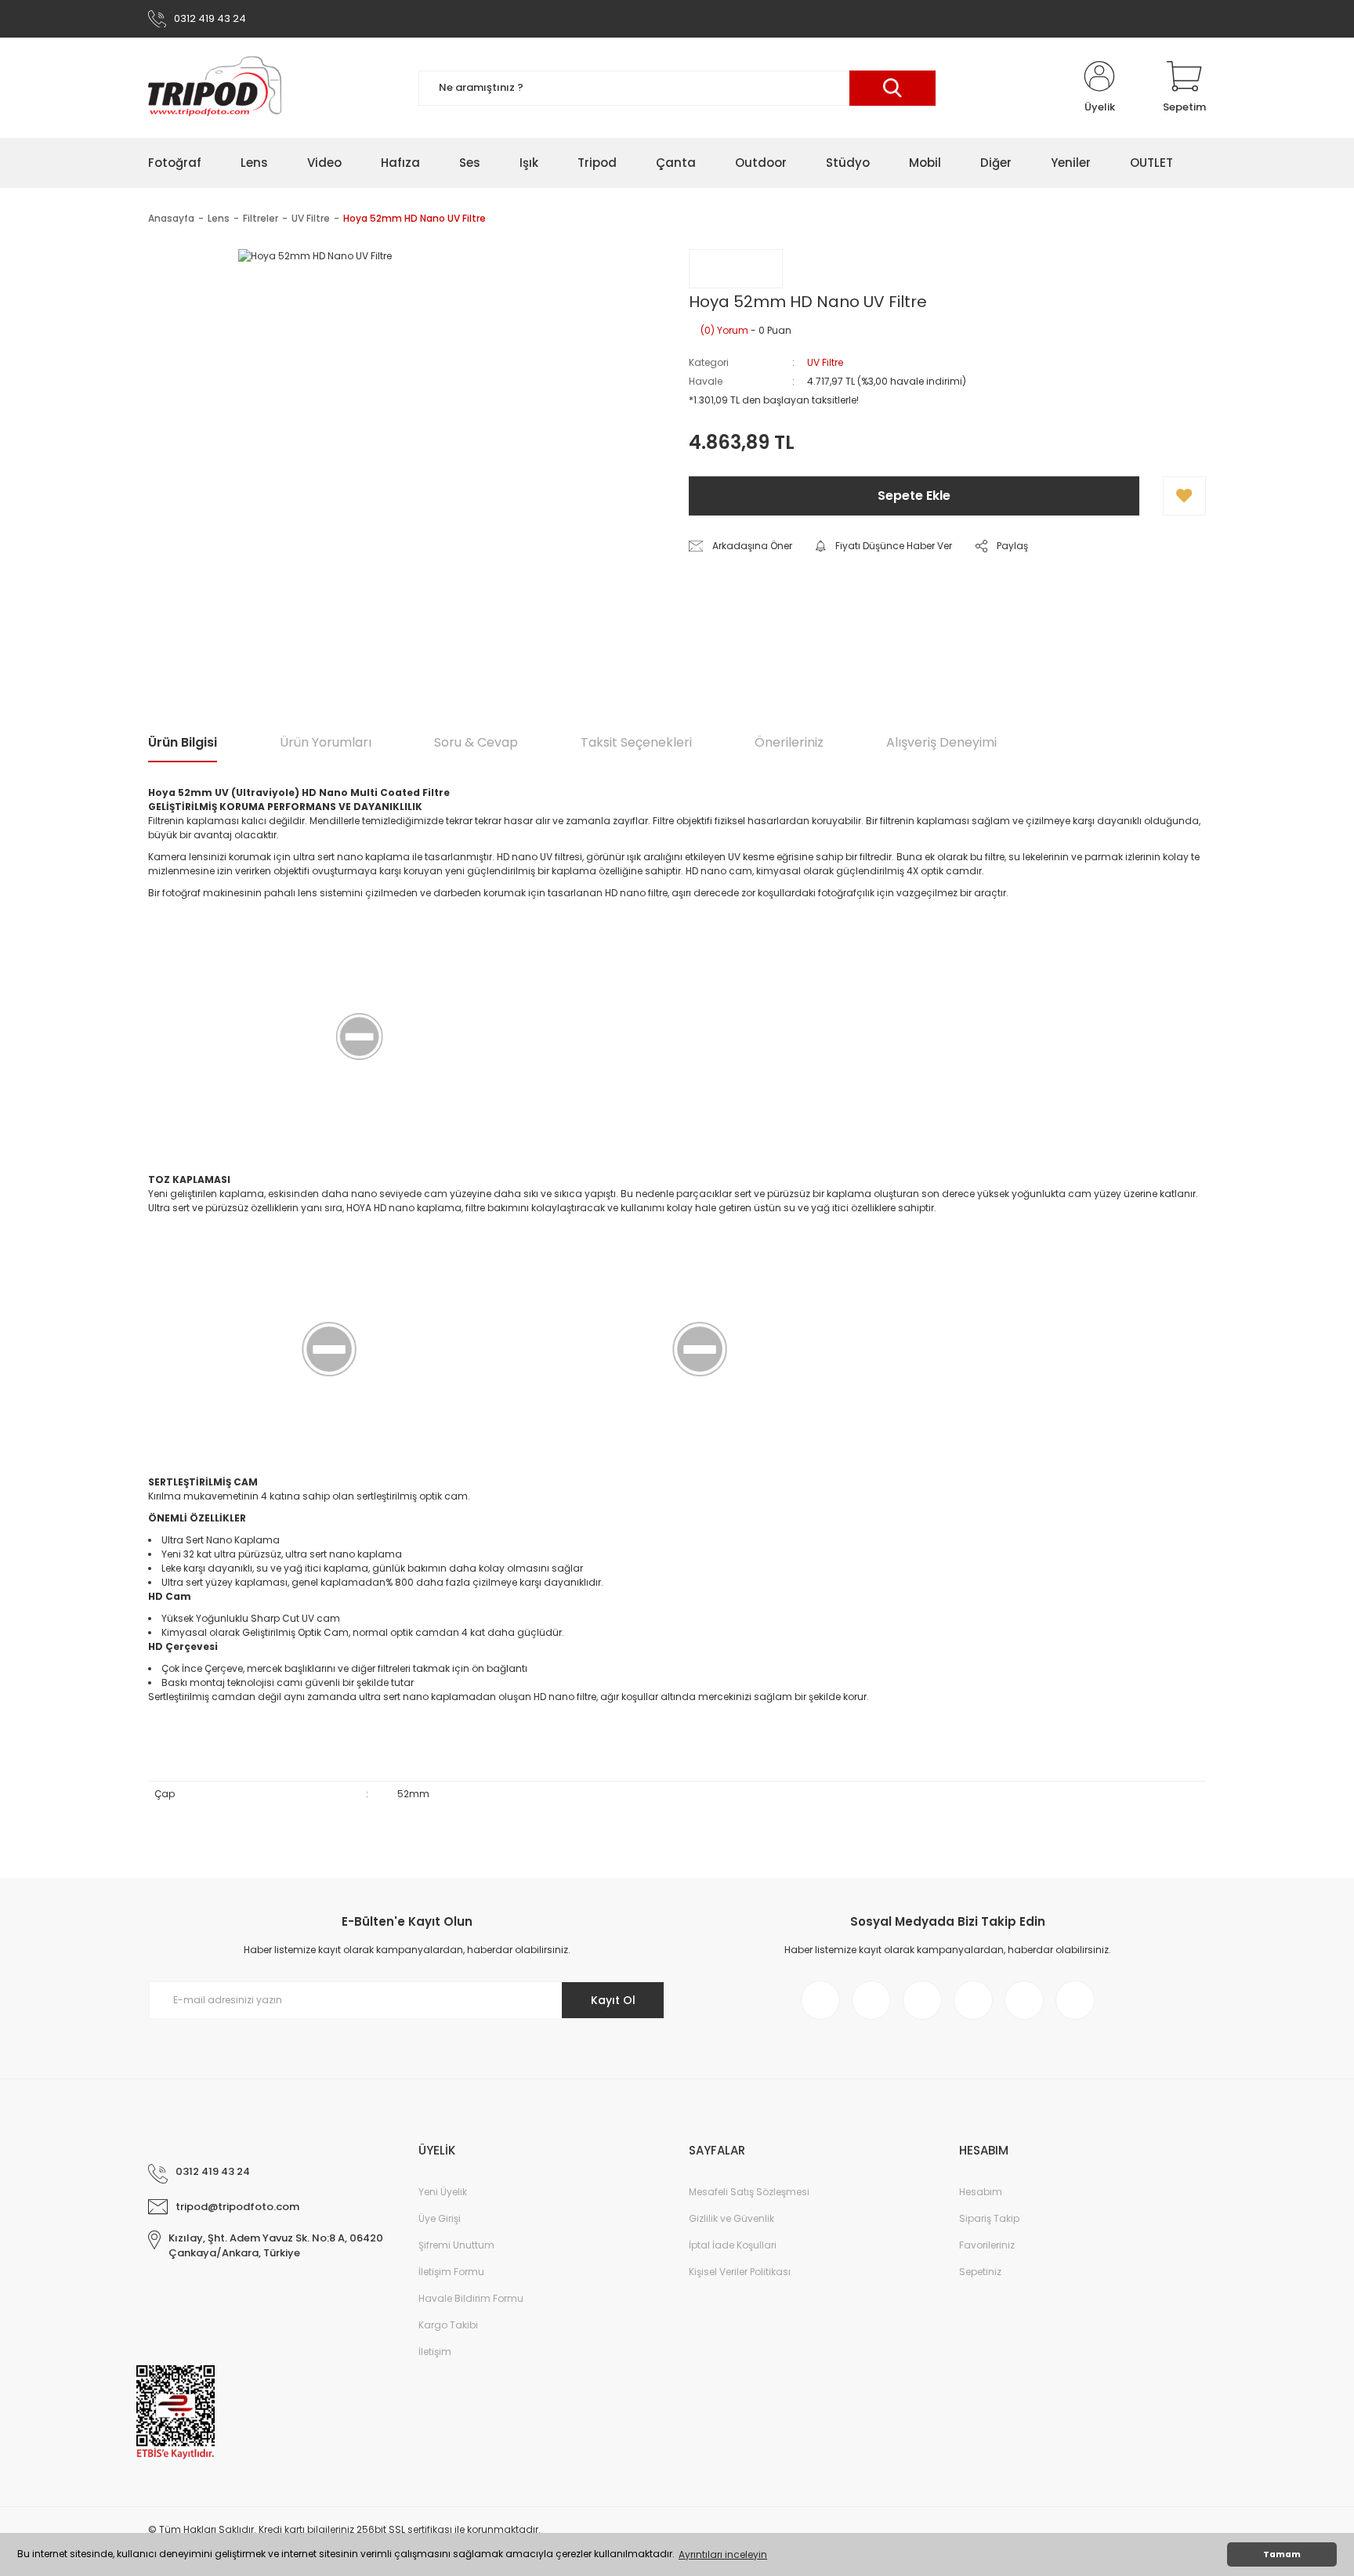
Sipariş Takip (989, 2218)
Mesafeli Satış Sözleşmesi (749, 2192)
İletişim (435, 2352)
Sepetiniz (980, 2272)
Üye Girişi (440, 2218)
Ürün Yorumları (326, 742)
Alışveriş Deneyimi (941, 742)
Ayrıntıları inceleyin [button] (723, 2554)
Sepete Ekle (914, 496)
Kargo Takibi (448, 2325)
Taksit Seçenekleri (636, 742)
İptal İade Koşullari (733, 2245)
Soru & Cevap (476, 742)
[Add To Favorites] (1184, 496)
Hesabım (981, 2192)
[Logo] (215, 88)
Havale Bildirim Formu (471, 2298)
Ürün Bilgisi (183, 742)
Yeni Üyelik (443, 2192)
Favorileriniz (987, 2245)
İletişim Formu (451, 2272)
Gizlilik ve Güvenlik (731, 2218)
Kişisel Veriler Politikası (740, 2272)
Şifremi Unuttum (456, 2245)
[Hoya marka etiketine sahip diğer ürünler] (736, 269)
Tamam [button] (1282, 2554)
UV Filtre (825, 362)
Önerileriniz (789, 742)
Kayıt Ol (613, 2000)
